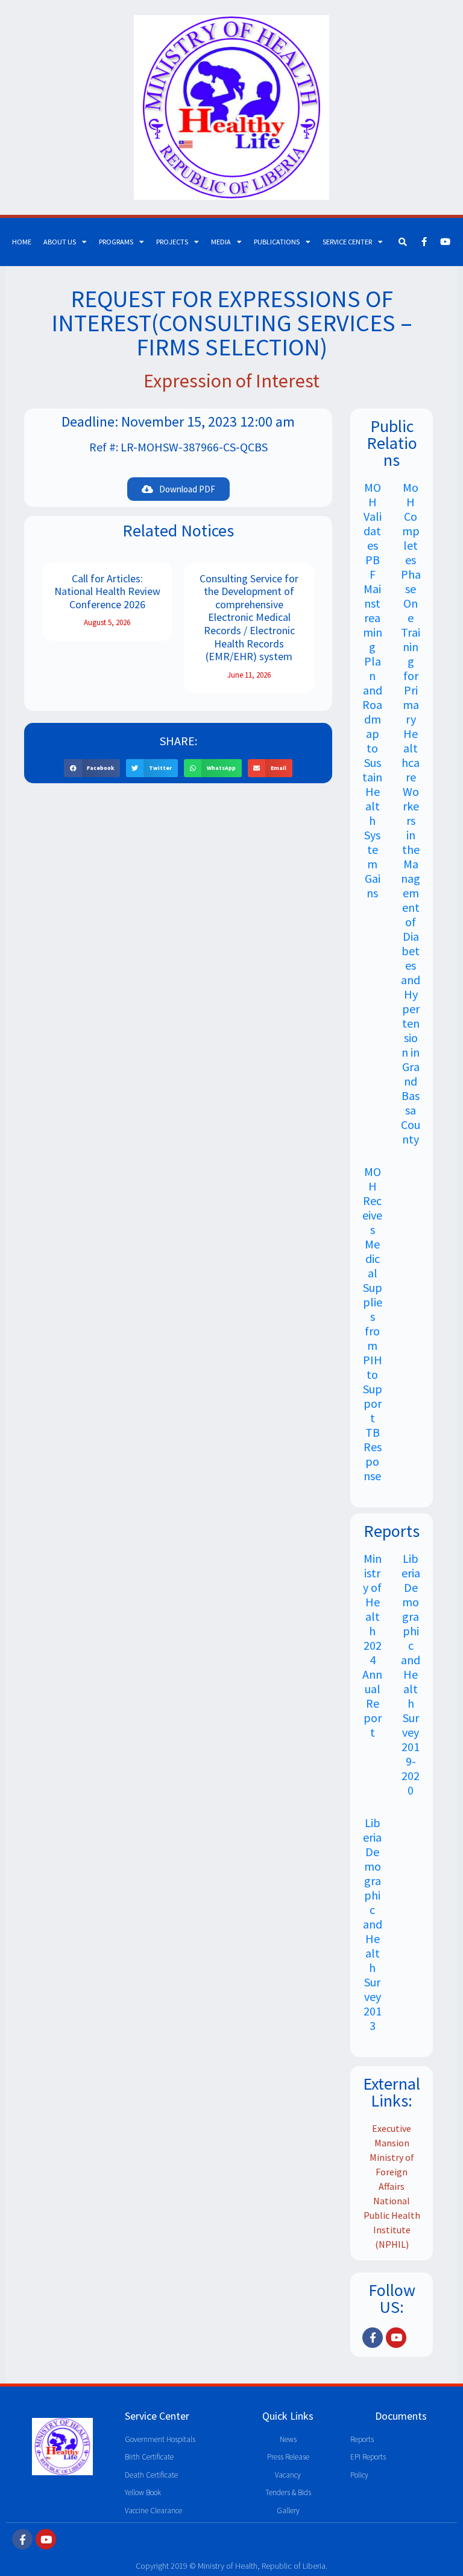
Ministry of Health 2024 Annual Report (372, 1645)
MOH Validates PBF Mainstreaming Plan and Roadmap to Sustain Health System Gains (372, 690)
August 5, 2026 (107, 622)
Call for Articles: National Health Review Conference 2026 (107, 591)
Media (221, 242)
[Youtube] (445, 242)
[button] (92, 768)
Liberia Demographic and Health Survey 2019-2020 (411, 1674)
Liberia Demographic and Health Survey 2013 (373, 1924)
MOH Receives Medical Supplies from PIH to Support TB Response (372, 1324)
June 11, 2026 (249, 675)
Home (22, 242)
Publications (277, 242)
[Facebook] (424, 242)
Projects (172, 242)
